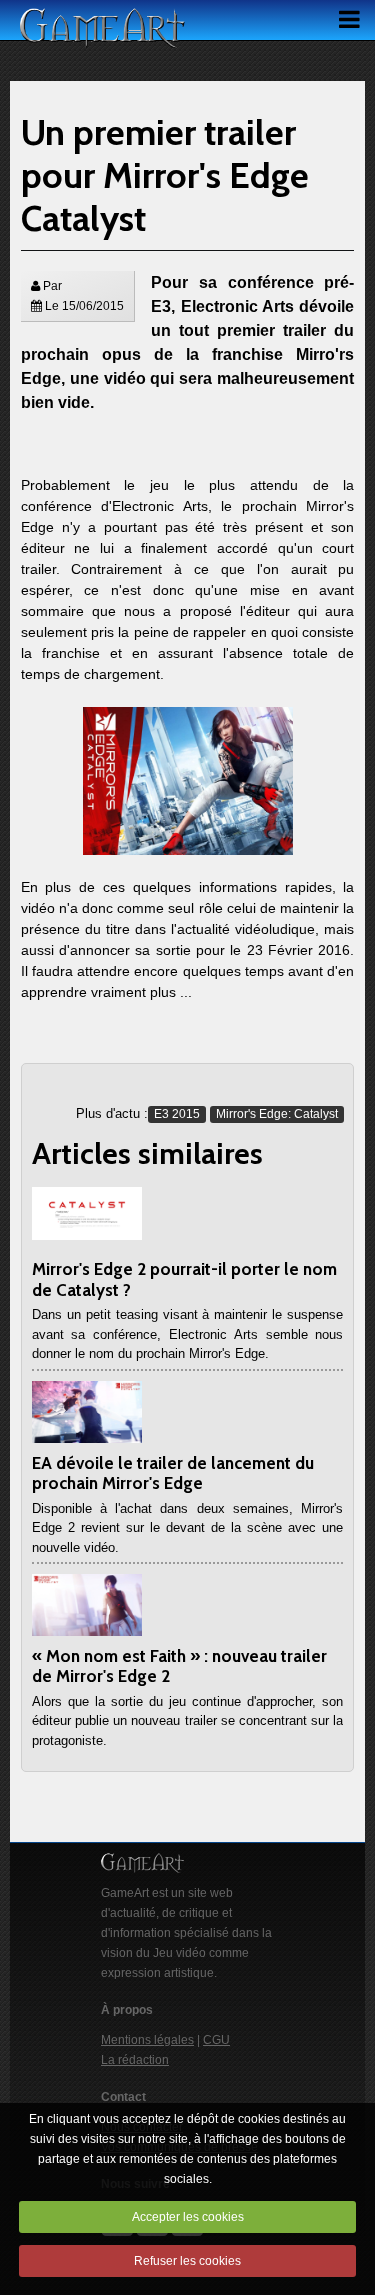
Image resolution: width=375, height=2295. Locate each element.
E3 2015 (177, 1114)
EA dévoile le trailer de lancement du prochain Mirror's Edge (173, 1473)
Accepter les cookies (188, 2217)
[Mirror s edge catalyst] (188, 780)
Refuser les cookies (187, 2261)
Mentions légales (147, 2040)
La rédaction (135, 2060)
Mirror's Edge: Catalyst (277, 1114)
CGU (216, 2040)
